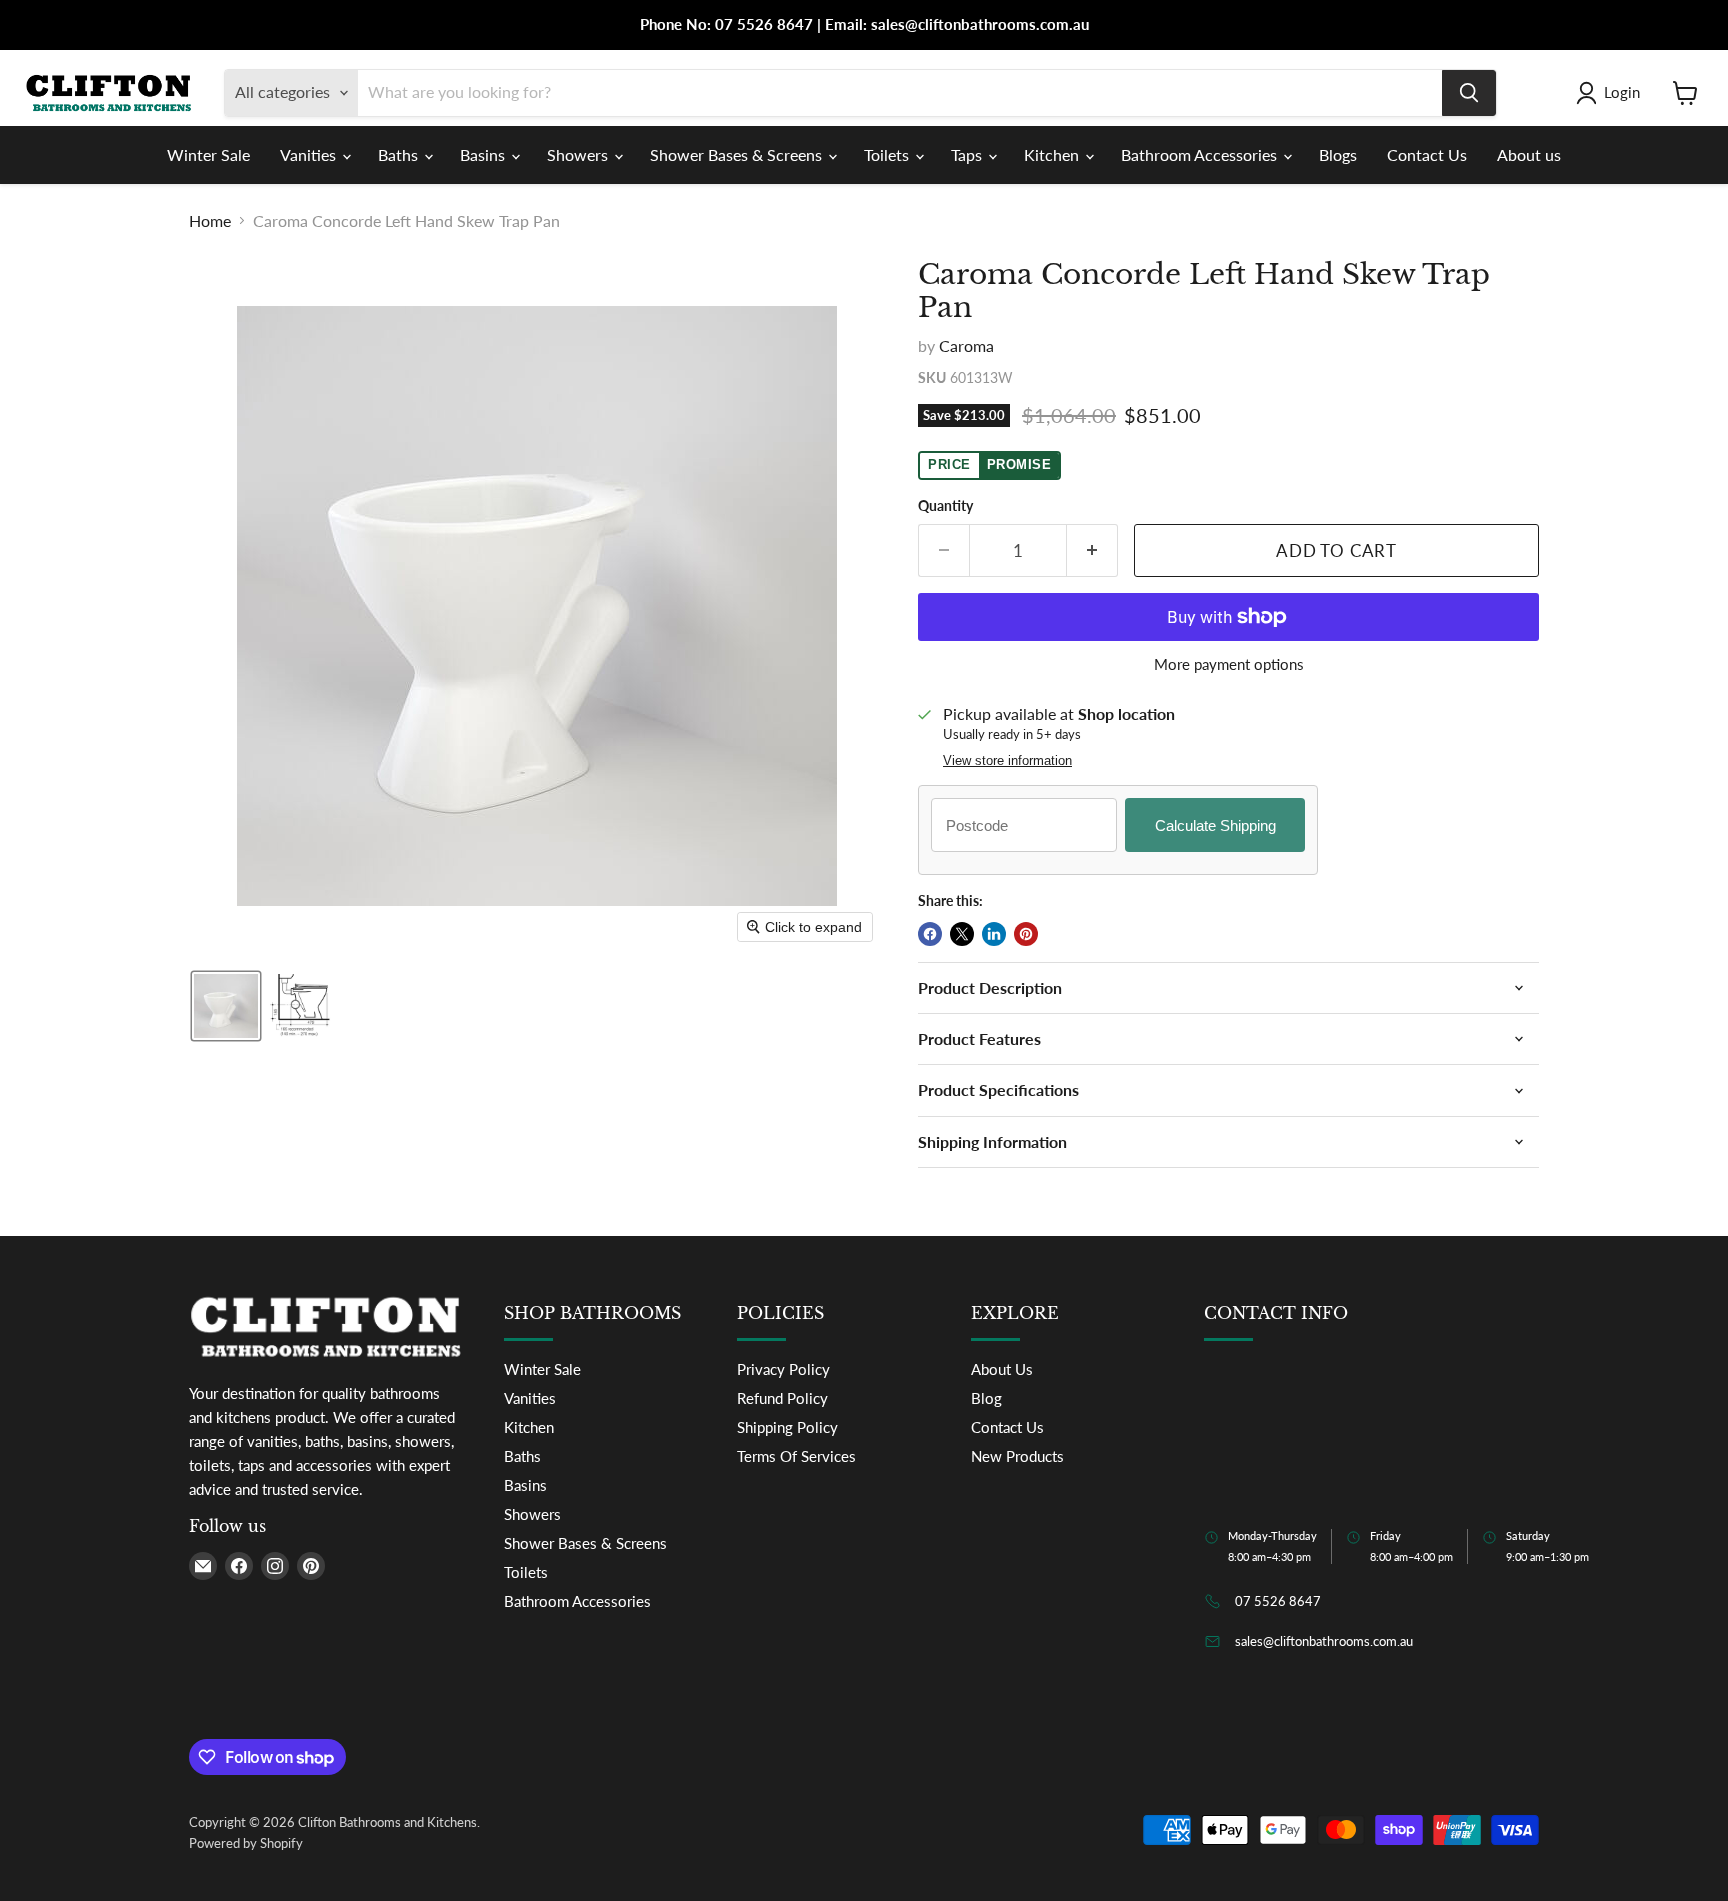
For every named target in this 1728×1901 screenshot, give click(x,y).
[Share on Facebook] (930, 934)
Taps (968, 154)
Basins (484, 154)
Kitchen (1053, 154)
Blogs (1338, 154)
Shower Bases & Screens (738, 154)
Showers (579, 154)
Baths (400, 154)
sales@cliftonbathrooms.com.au (1324, 1641)
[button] (1612, 93)
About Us (1002, 1369)
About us (1529, 154)
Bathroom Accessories (1201, 154)
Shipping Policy (787, 1427)
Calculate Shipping (1215, 825)
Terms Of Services (796, 1456)
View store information (1007, 761)
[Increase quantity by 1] (1092, 551)
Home (210, 221)
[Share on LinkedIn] (994, 934)
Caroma (966, 345)
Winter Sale (208, 154)
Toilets (888, 154)
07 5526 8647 (1278, 1601)
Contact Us (1427, 154)
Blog (986, 1398)
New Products (1017, 1456)
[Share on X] (962, 934)
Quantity (945, 506)
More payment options (1229, 664)
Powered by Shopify (246, 1843)
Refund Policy (782, 1398)
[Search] (1469, 93)
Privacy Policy (783, 1369)
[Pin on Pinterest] (1026, 934)
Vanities (310, 154)
